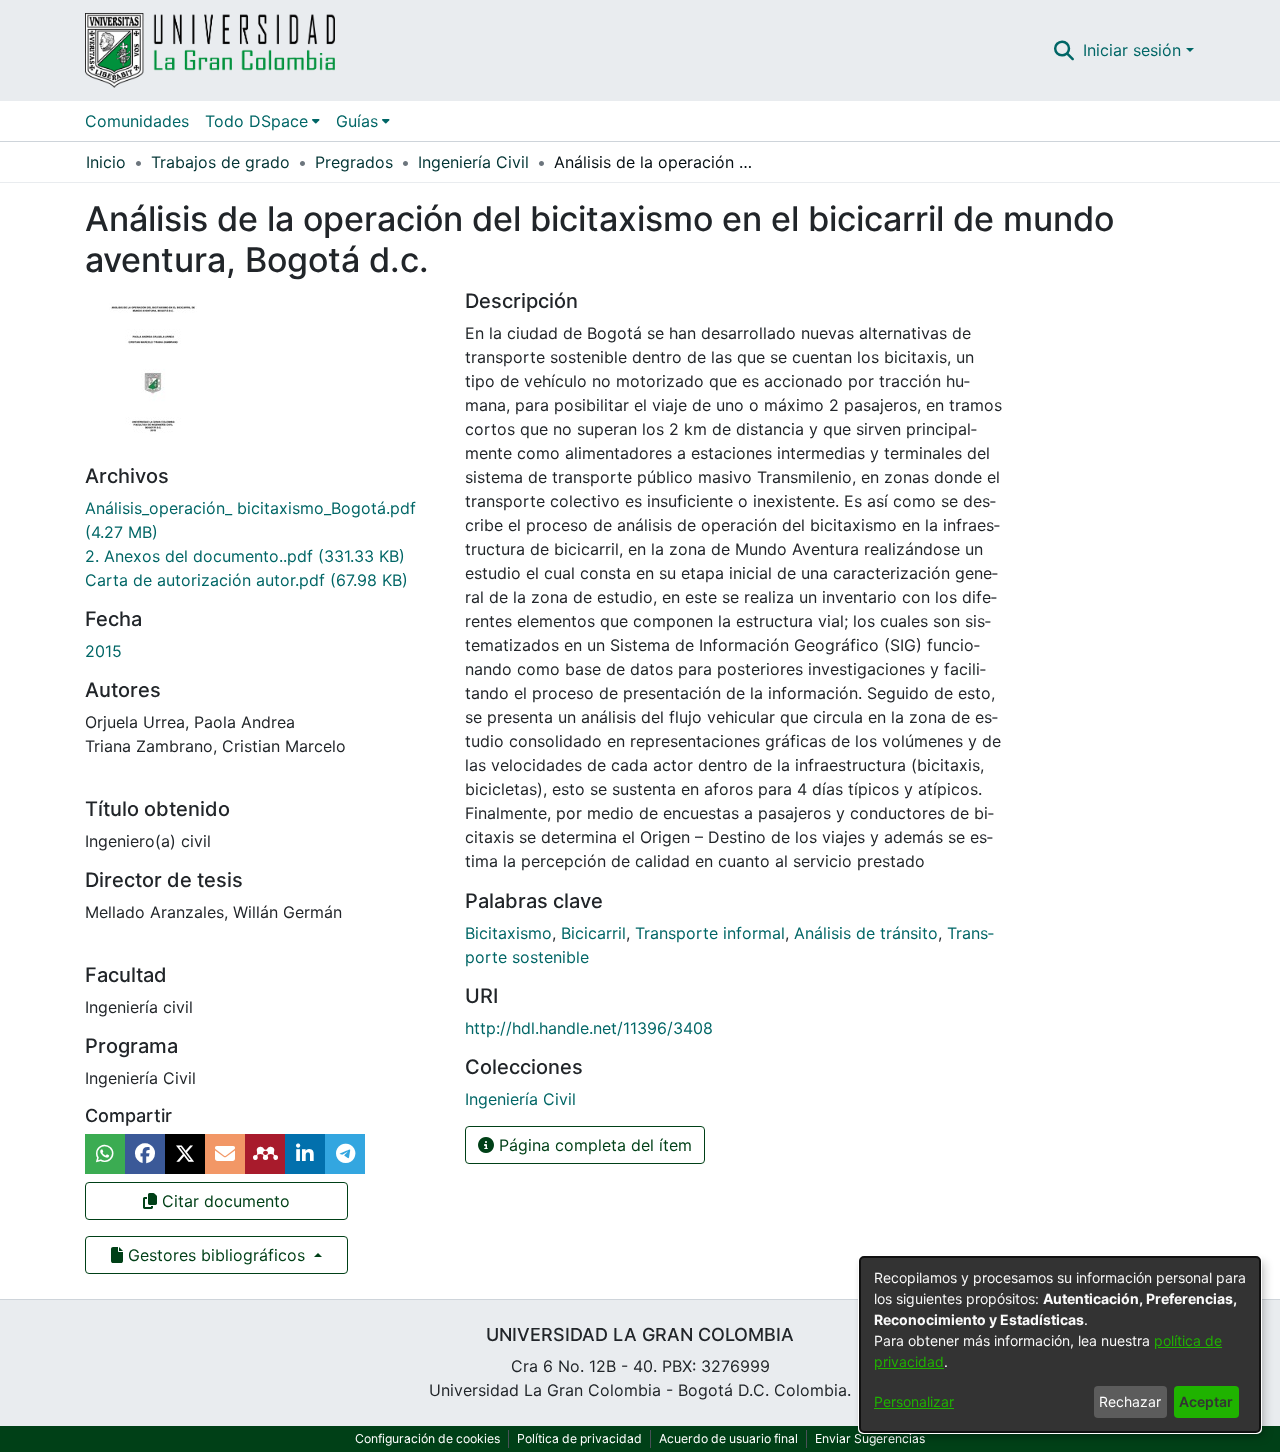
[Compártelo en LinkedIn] (305, 1154)
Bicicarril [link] (593, 933)
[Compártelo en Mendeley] (265, 1154)
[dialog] (1060, 1344)
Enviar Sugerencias (870, 1438)
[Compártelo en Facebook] (145, 1154)
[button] (1064, 50)
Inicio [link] (106, 162)
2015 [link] (103, 651)
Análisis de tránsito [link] (866, 933)
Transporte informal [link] (710, 933)
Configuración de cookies (427, 1438)
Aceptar (1206, 1401)
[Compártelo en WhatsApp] (105, 1154)
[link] (245, 556)
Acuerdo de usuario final (728, 1438)
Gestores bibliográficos (216, 1255)
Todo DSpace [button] (256, 121)
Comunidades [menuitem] (137, 121)
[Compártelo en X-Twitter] (185, 1154)
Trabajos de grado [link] (220, 162)
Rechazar (1130, 1401)
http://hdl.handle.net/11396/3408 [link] (589, 1028)
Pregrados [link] (354, 162)
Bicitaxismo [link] (508, 933)
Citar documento (223, 1201)
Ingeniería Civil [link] (473, 162)
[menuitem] (262, 121)
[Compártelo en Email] (225, 1154)
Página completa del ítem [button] (593, 1145)
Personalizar (914, 1401)
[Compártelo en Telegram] (345, 1154)
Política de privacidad (579, 1438)
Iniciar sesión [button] (1134, 50)
